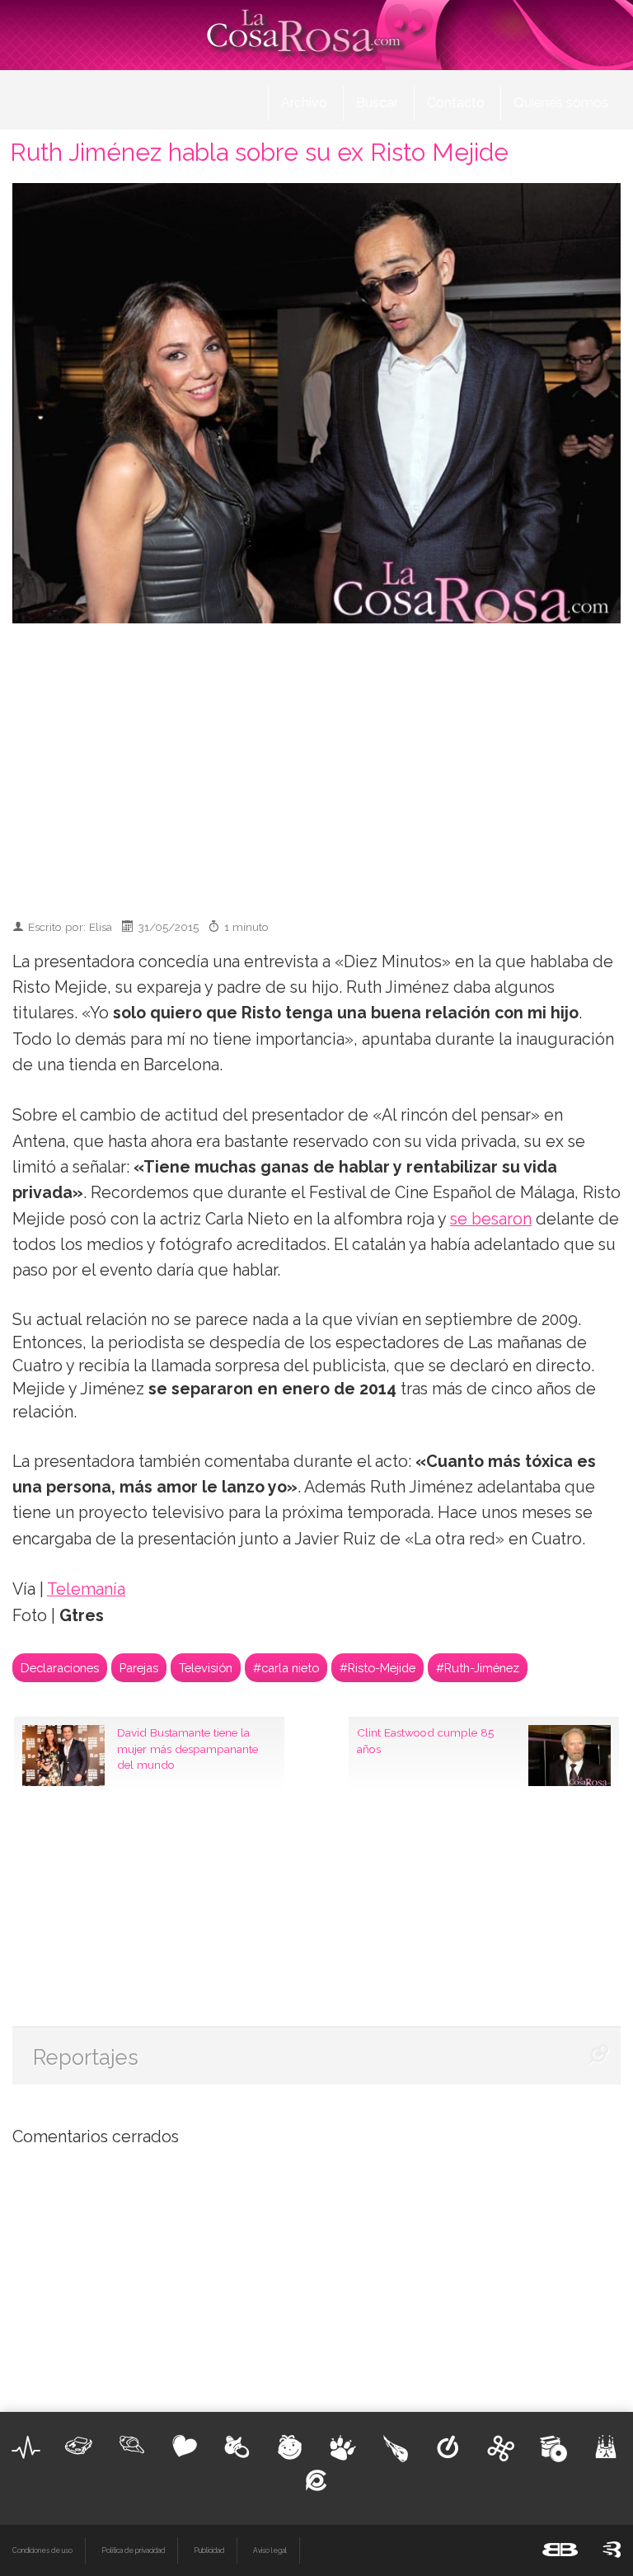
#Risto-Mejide (377, 1668)
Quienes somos (561, 103)
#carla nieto (286, 1668)
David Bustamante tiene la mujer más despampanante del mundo (188, 1749)
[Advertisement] (325, 764)
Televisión (206, 1668)
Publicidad (209, 2550)
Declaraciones (60, 1668)
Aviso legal (270, 2550)
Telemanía (86, 1589)
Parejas (139, 1668)
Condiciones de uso (42, 2550)
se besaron (491, 1219)
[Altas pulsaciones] (26, 2447)
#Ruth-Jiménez (478, 1668)
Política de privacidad (133, 2550)
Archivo (304, 103)
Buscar (377, 103)
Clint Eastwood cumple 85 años (425, 1741)
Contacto (456, 103)
